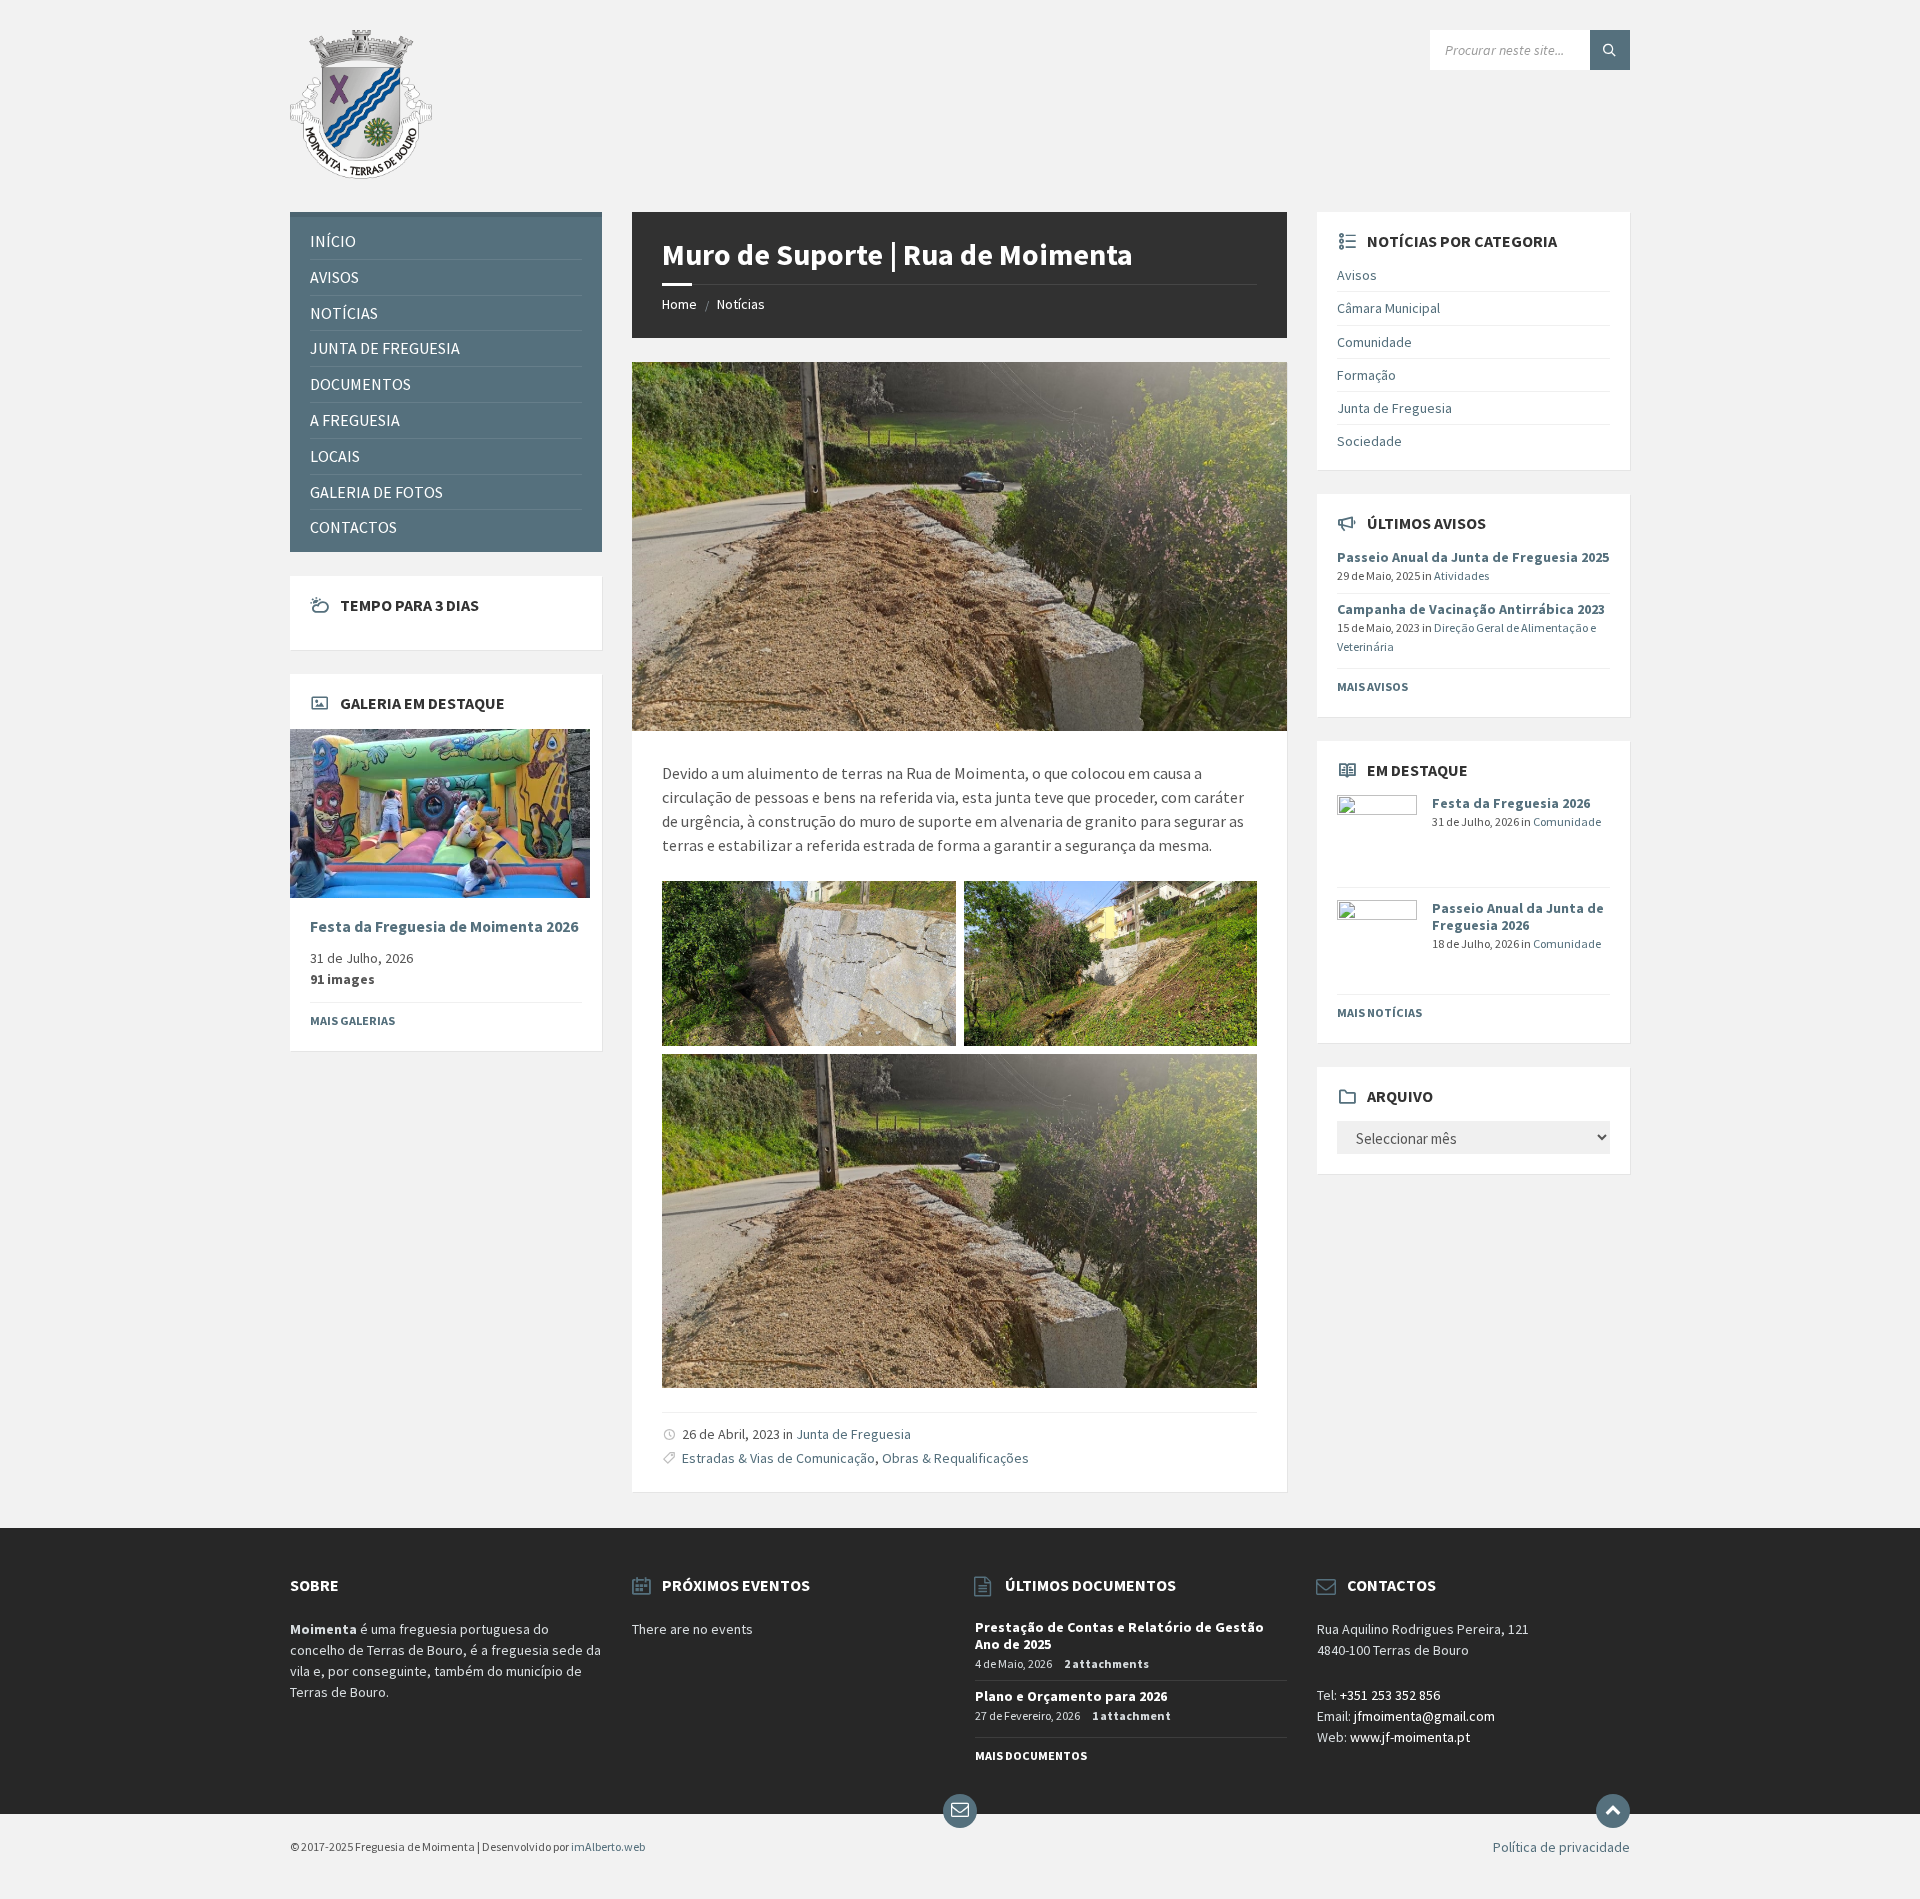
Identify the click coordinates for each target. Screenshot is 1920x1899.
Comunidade (1374, 342)
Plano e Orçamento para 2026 (1071, 1696)
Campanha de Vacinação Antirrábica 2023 (1471, 609)
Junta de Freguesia (853, 1434)
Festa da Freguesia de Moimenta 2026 (444, 926)
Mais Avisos (1372, 686)
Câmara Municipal (1388, 308)
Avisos (1357, 275)
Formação (1366, 375)
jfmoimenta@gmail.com (1424, 1716)
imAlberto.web (608, 1846)
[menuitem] (446, 241)
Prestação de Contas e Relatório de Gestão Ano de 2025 (1119, 1635)
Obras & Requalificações (955, 1458)
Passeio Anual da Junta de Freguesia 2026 (1518, 916)
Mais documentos (1031, 1755)
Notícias (741, 304)
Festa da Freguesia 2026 (1511, 803)
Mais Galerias (352, 1020)
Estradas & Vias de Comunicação (778, 1458)
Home (679, 304)
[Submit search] (1610, 50)
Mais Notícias (1379, 1012)
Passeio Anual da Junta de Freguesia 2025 (1473, 557)
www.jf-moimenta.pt (1410, 1737)
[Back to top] (1613, 1811)
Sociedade (1369, 441)
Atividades (1461, 575)
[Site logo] (361, 173)
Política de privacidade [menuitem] (1561, 1847)
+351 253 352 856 (1390, 1695)
